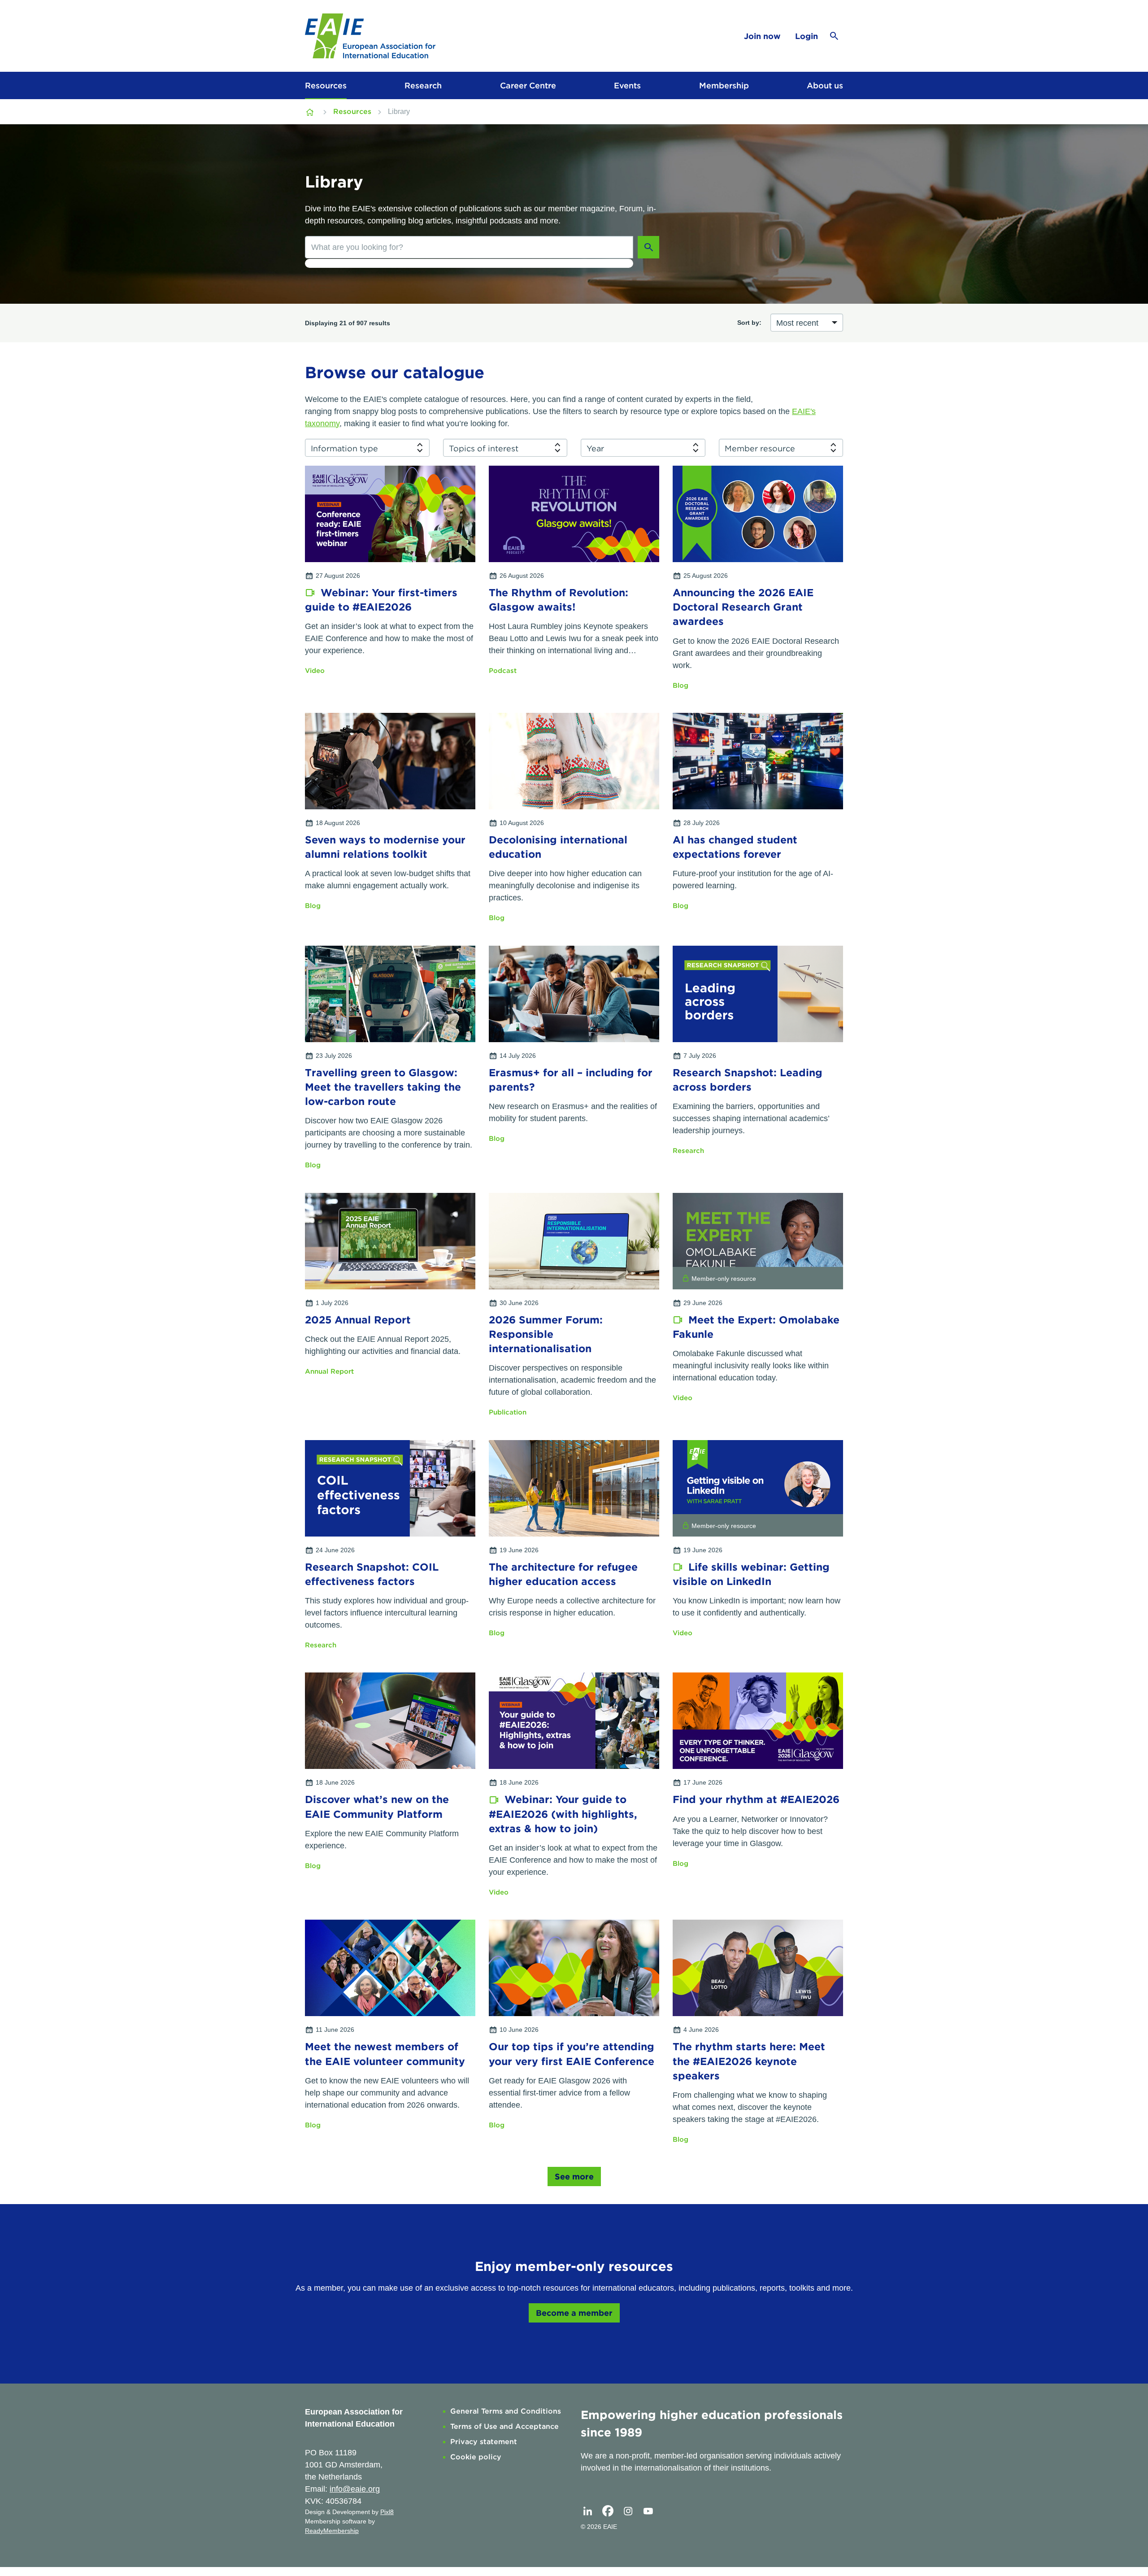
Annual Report (329, 1371)
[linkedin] (587, 2511)
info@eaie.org (355, 2489)
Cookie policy (476, 2457)
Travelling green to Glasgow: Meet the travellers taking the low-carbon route (383, 1087)
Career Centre (528, 85)
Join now (762, 36)
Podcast (503, 671)
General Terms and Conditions (506, 2411)
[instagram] (628, 2511)
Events (627, 85)
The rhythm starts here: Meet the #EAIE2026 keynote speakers (749, 2061)
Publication (508, 1412)
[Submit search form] (648, 247)
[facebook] (608, 2511)
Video (315, 671)
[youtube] (648, 2511)
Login (807, 36)
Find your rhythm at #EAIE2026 (756, 1799)
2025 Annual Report (358, 1320)
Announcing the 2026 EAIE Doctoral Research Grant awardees (743, 607)
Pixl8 (387, 2512)
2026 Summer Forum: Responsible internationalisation (546, 1334)
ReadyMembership (332, 2531)
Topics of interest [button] (484, 448)
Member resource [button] (760, 448)
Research (423, 85)
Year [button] (595, 448)
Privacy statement (484, 2442)
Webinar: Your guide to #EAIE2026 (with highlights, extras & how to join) (563, 1814)
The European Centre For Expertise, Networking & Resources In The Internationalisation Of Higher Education (311, 112)
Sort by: (749, 323)
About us (825, 85)
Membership (724, 85)
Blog (681, 685)
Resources (326, 85)
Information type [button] (344, 448)
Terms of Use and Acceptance (504, 2426)
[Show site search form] (834, 36)
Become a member (574, 2313)
